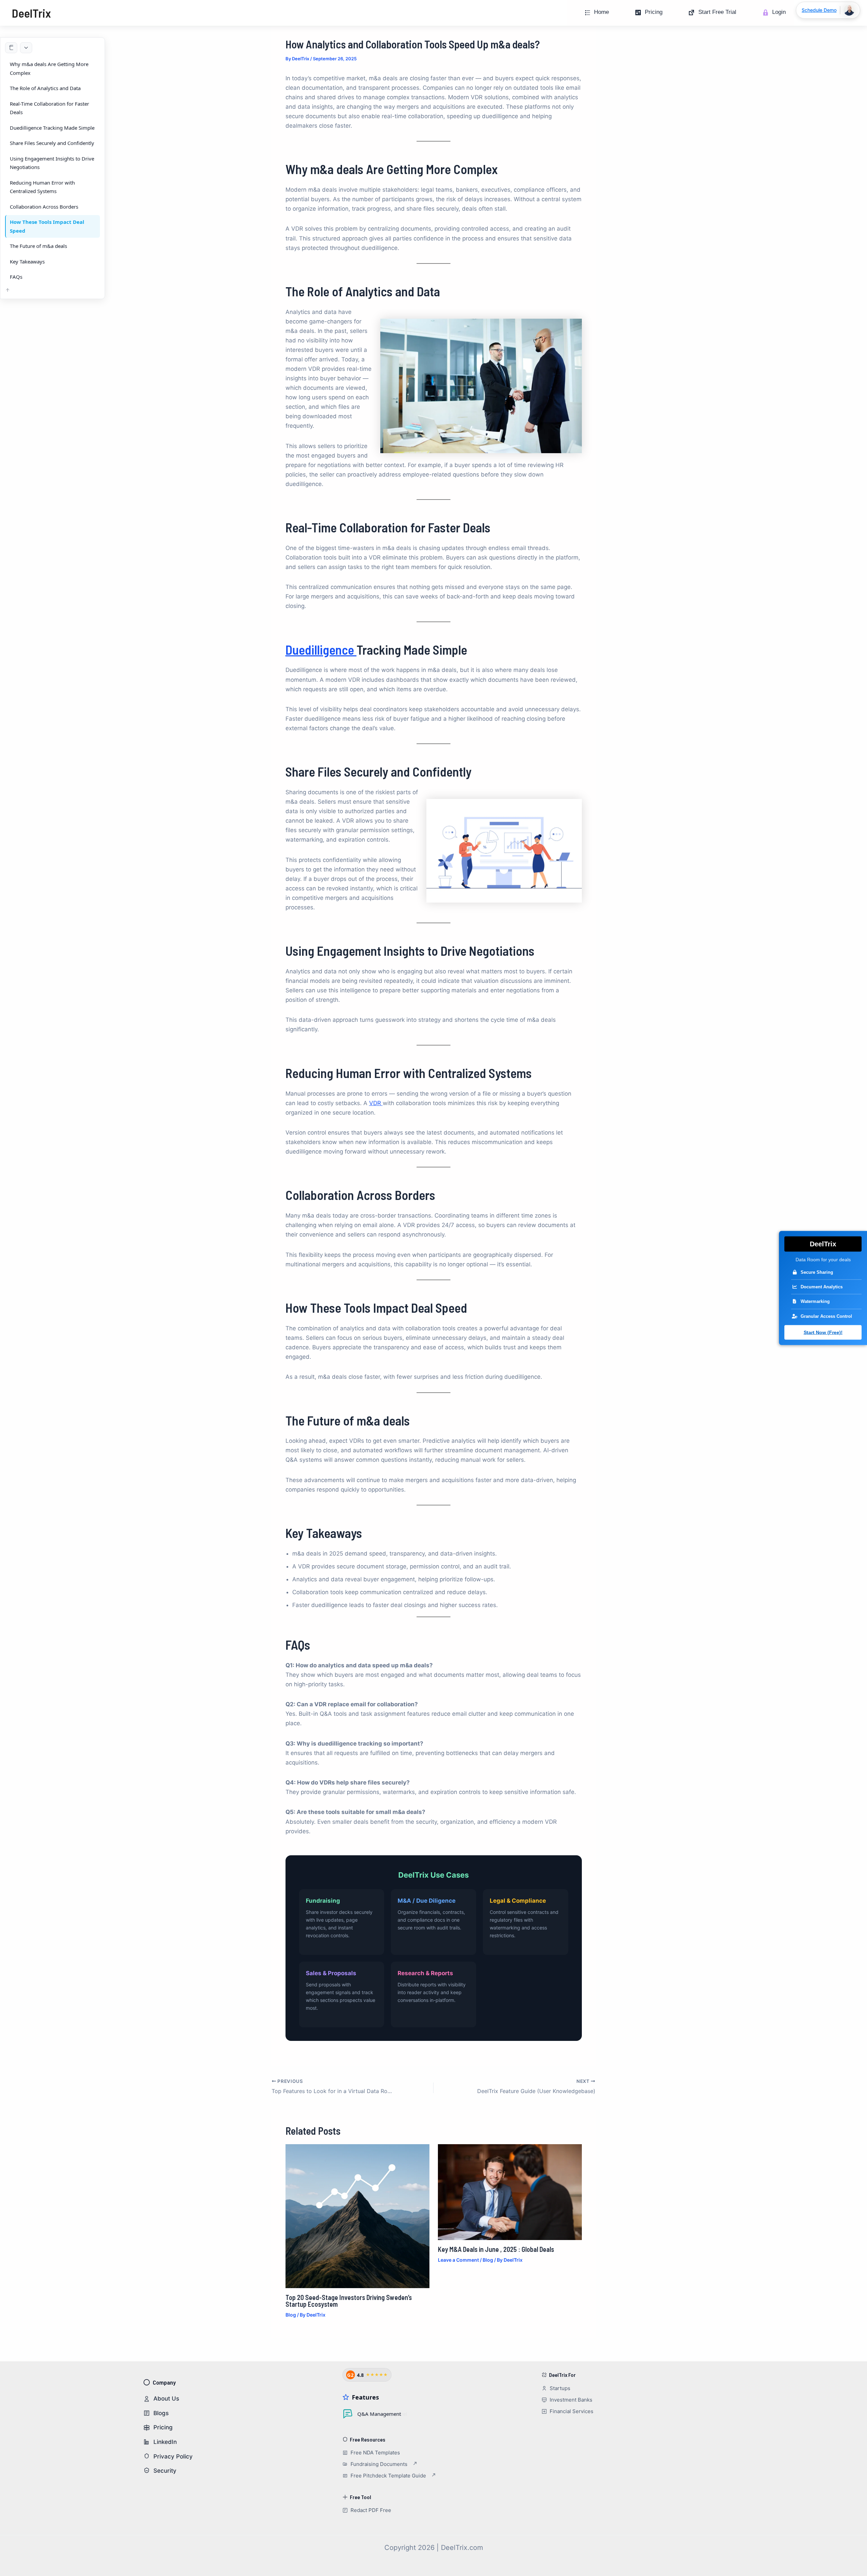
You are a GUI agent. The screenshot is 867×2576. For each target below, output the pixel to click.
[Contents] (11, 48)
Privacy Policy (173, 2456)
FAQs (16, 277)
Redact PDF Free (371, 2510)
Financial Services (572, 2411)
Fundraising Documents (379, 2464)
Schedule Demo (819, 10)
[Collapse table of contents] (26, 48)
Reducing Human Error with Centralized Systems (42, 187)
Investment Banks (571, 2400)
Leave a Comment (458, 2260)
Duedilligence (321, 650)
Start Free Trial (717, 12)
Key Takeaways (27, 261)
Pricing (654, 12)
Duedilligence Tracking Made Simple (52, 128)
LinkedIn (165, 2442)
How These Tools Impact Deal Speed (47, 226)
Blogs (161, 2413)
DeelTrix (31, 13)
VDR (376, 1103)
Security (165, 2471)
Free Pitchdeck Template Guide (388, 2476)
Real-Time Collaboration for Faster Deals (49, 108)
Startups (560, 2388)
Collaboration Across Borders (44, 207)
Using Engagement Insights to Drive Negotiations (52, 163)
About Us (166, 2399)
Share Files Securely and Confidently (52, 143)
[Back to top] (8, 291)
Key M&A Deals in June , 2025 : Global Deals (496, 2249)
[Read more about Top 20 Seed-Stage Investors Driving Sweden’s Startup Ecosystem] (357, 2216)
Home (601, 12)
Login (779, 12)
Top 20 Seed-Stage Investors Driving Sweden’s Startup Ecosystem (349, 2301)
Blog (291, 2315)
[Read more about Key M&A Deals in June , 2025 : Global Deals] (510, 2192)
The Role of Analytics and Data (45, 88)
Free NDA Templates (375, 2453)
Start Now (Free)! (823, 1332)
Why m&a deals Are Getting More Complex (49, 68)
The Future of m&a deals (38, 246)
